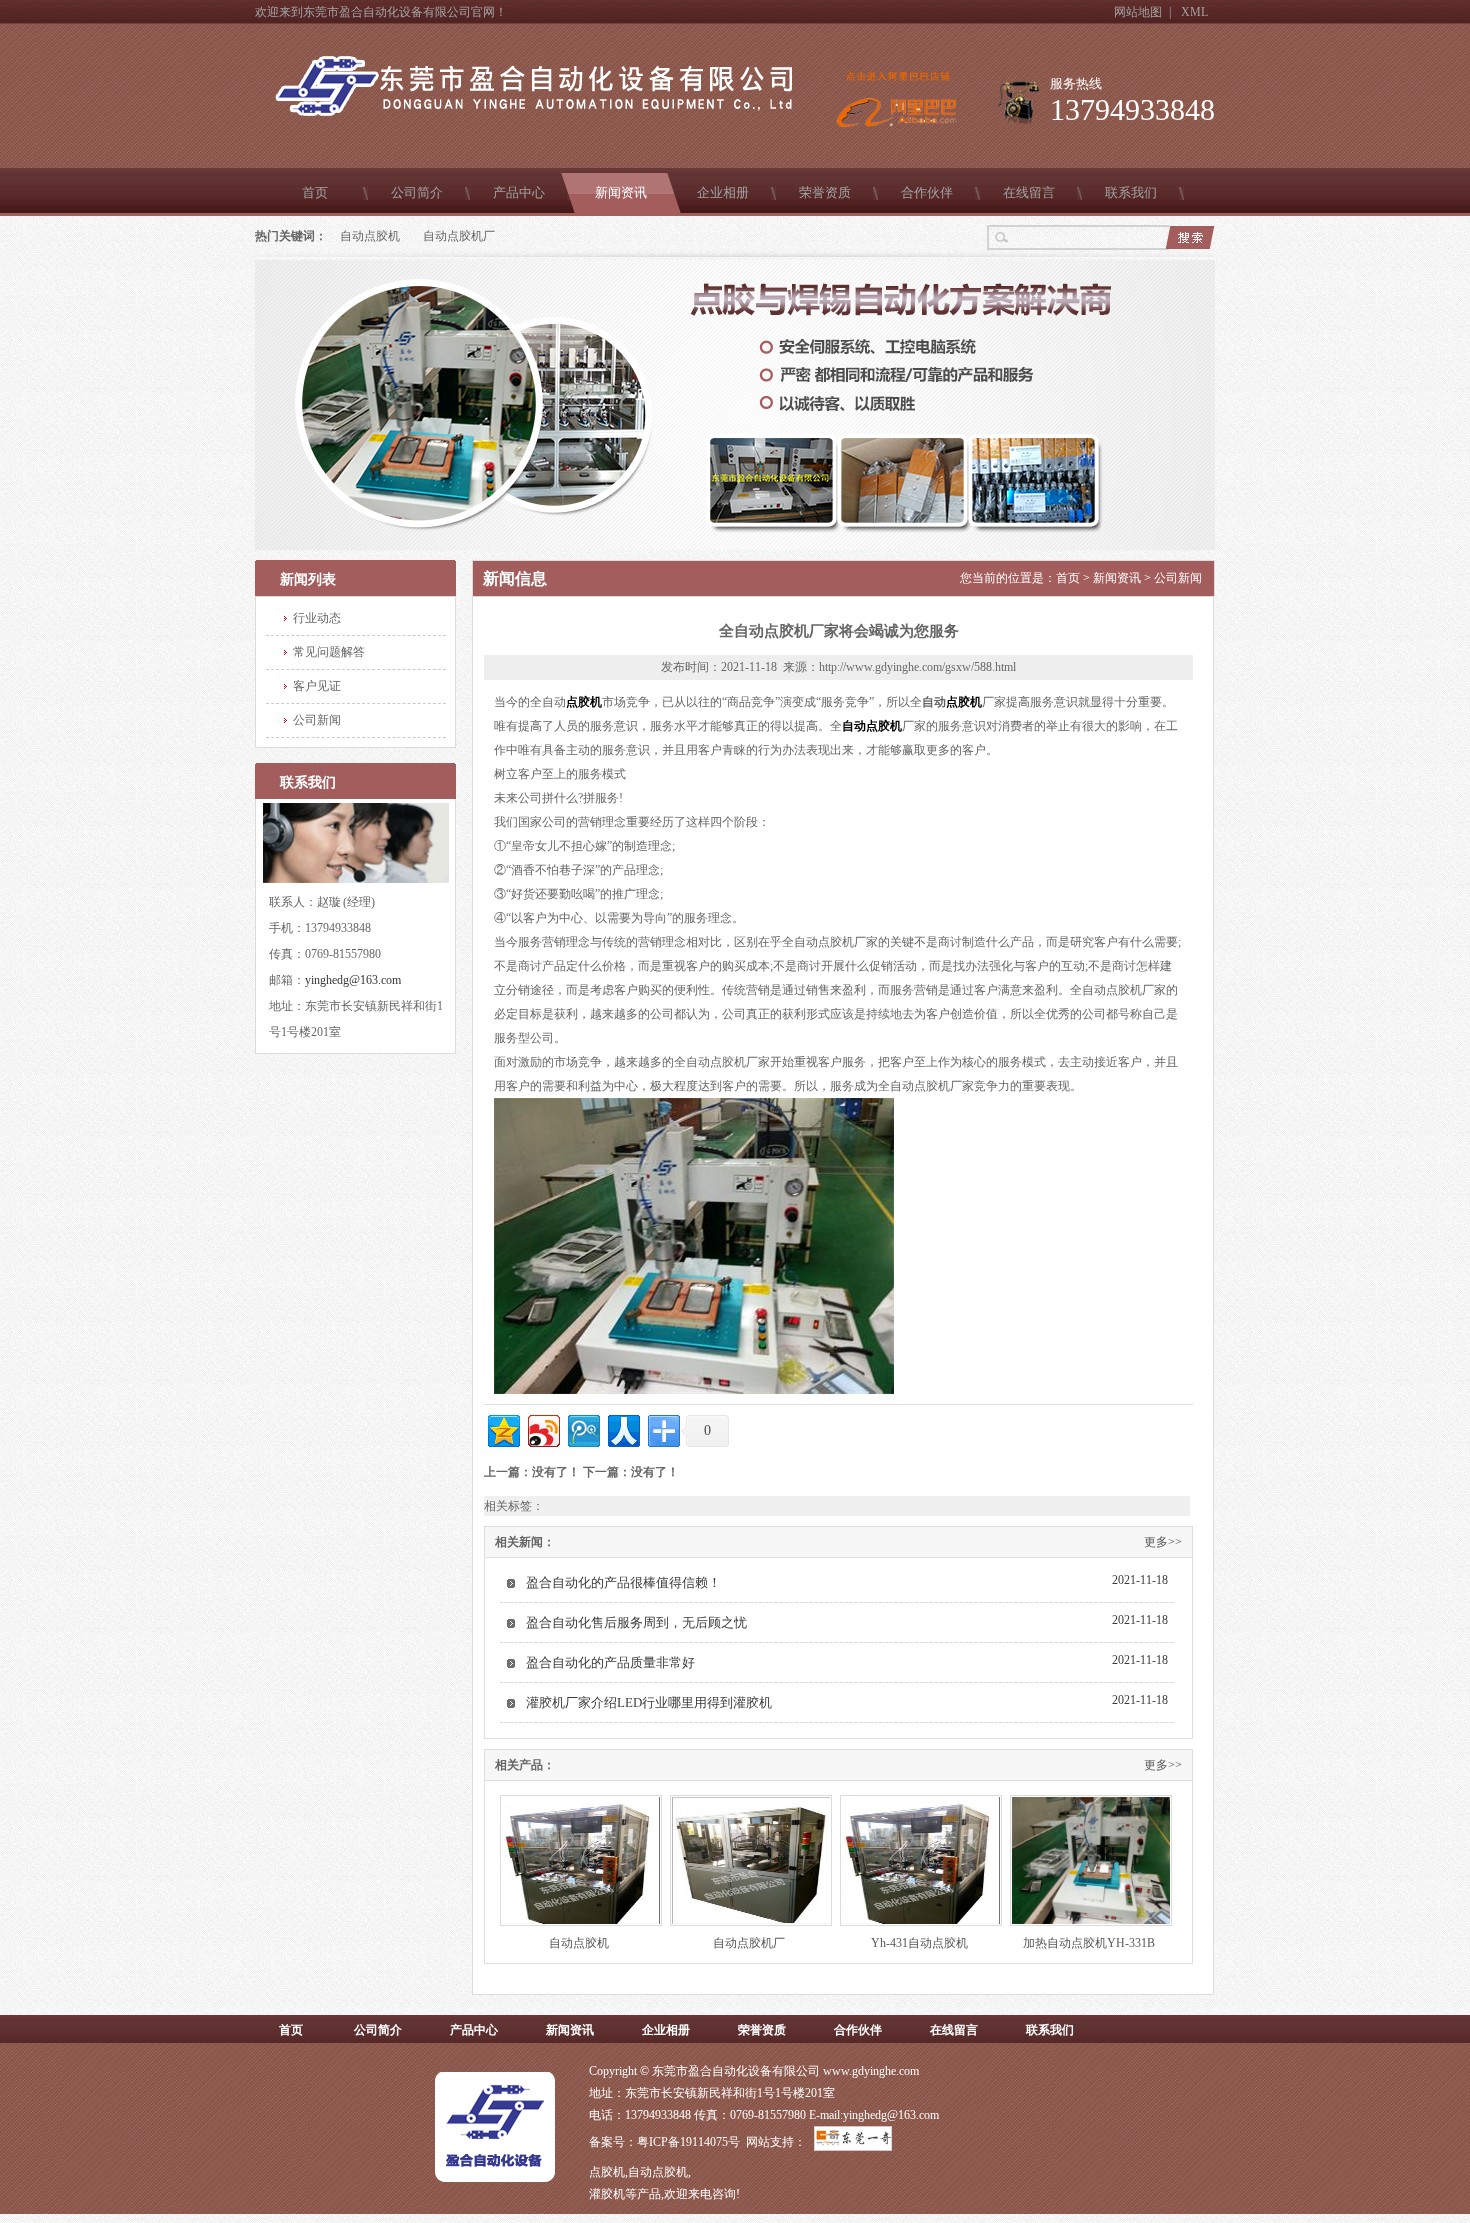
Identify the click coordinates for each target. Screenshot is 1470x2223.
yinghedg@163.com (353, 980)
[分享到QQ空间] (502, 1428)
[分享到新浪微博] (542, 1428)
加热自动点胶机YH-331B (1089, 1943)
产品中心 (519, 192)
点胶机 (584, 702)
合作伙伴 (927, 192)
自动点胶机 (370, 236)
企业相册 (723, 192)
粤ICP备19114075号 (688, 2142)
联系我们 (1131, 192)
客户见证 (317, 686)
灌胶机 (607, 2194)
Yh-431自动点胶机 (919, 1943)
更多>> (1163, 1542)
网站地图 (1138, 12)
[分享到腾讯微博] (582, 1428)
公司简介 (417, 192)
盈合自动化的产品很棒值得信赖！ (623, 1582)
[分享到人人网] (622, 1428)
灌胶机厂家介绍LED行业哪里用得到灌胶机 (649, 1702)
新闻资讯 (621, 192)
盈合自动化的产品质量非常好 (610, 1662)
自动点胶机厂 (459, 236)
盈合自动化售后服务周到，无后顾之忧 (636, 1622)
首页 (315, 192)
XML (1194, 12)
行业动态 (317, 618)
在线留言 (1029, 192)
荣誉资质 (825, 192)
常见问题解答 (329, 652)
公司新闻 (317, 720)
